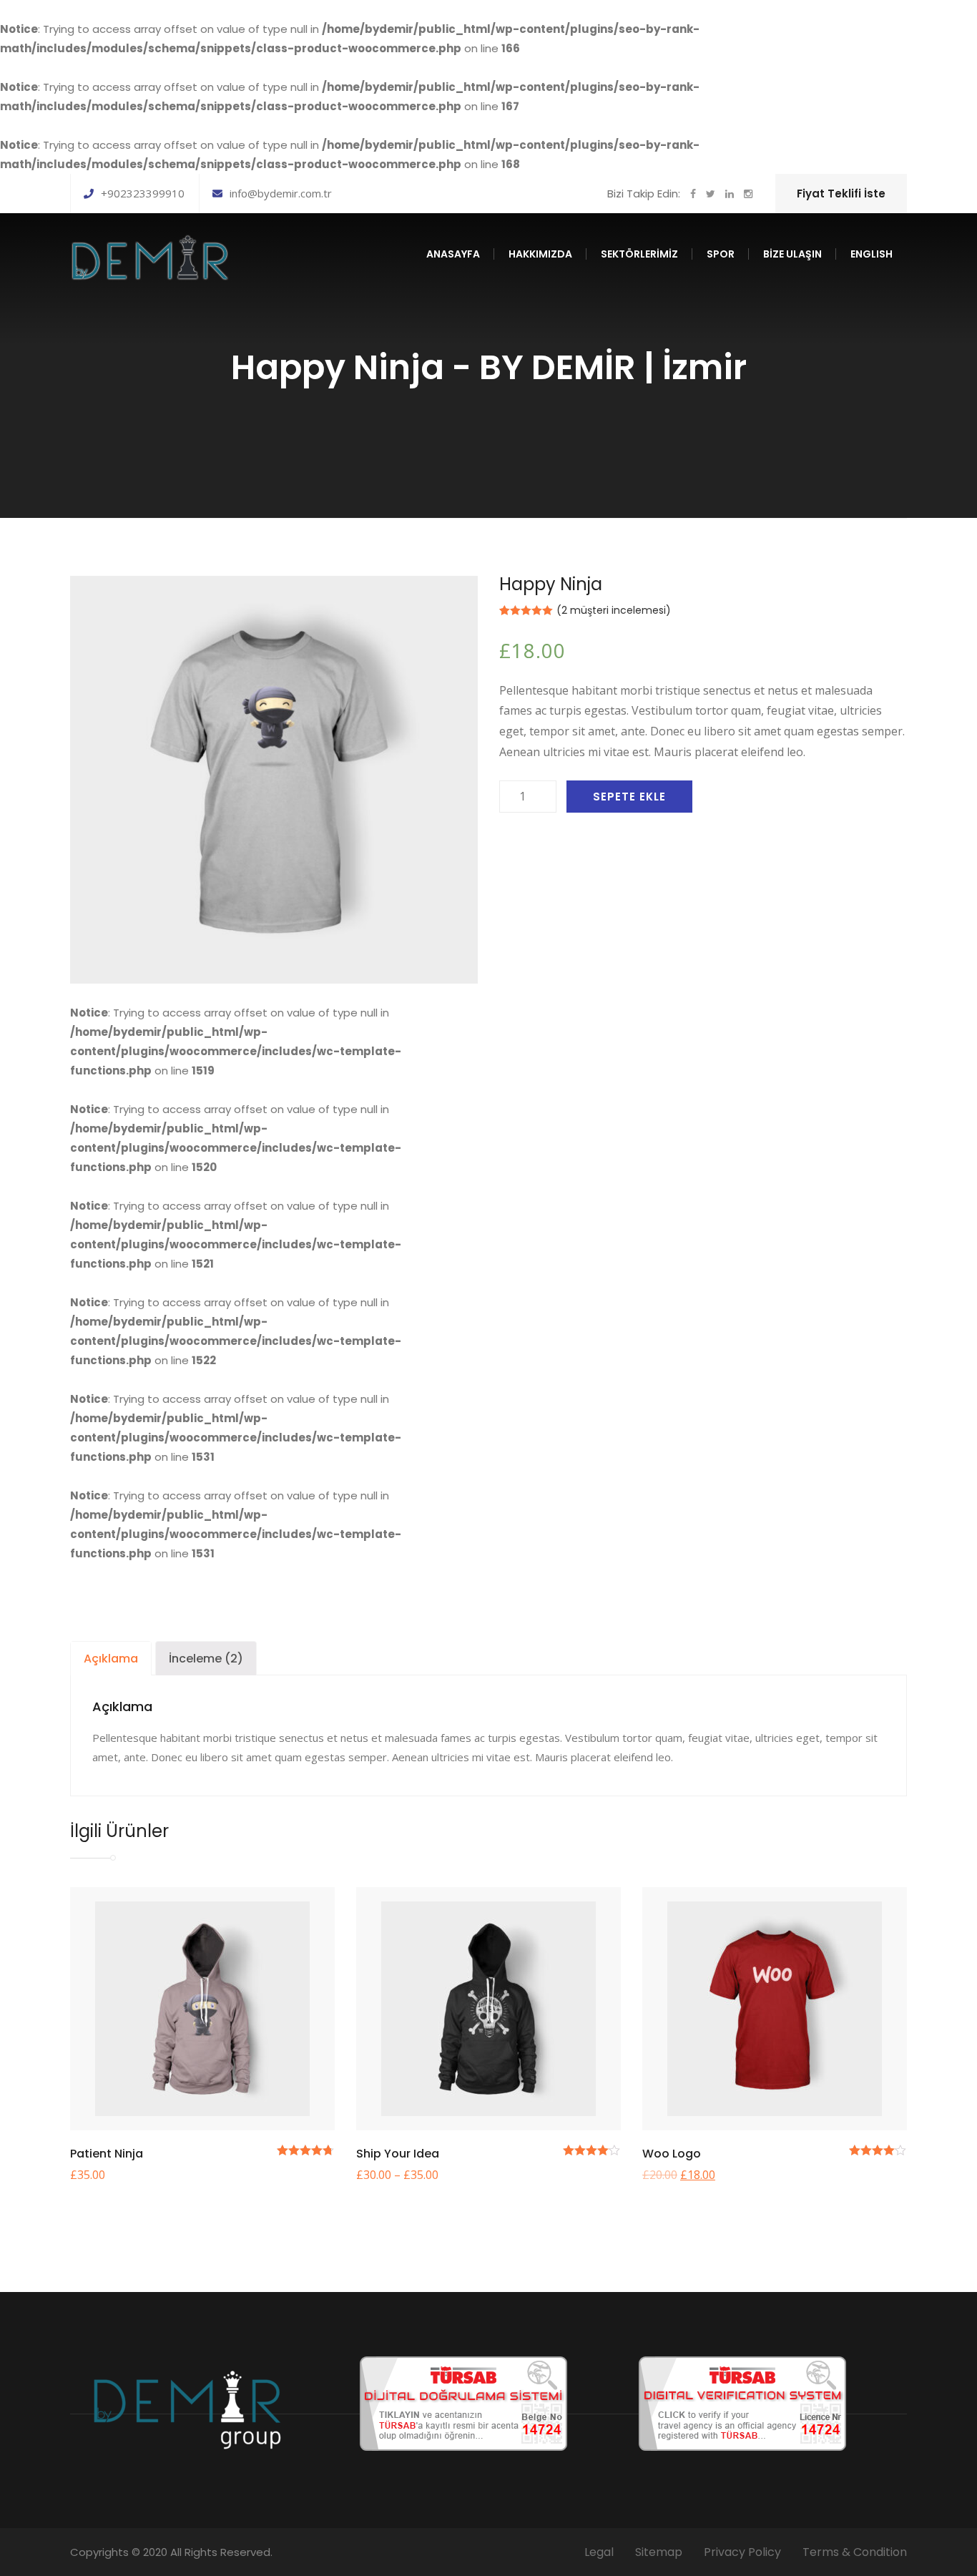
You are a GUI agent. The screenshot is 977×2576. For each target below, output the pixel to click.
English (872, 254)
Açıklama (111, 1659)
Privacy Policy (742, 2552)
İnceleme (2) (206, 1659)
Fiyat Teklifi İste (841, 194)
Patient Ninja (107, 2154)
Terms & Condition (855, 2552)
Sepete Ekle (629, 797)
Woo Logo (672, 2154)
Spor (721, 254)
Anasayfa (453, 254)
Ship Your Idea (398, 2154)
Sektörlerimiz (639, 254)
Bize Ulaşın (792, 254)
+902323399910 (143, 193)
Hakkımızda (540, 254)
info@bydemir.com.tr (281, 193)
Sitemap (659, 2552)
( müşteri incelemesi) (614, 610)
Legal (599, 2552)
